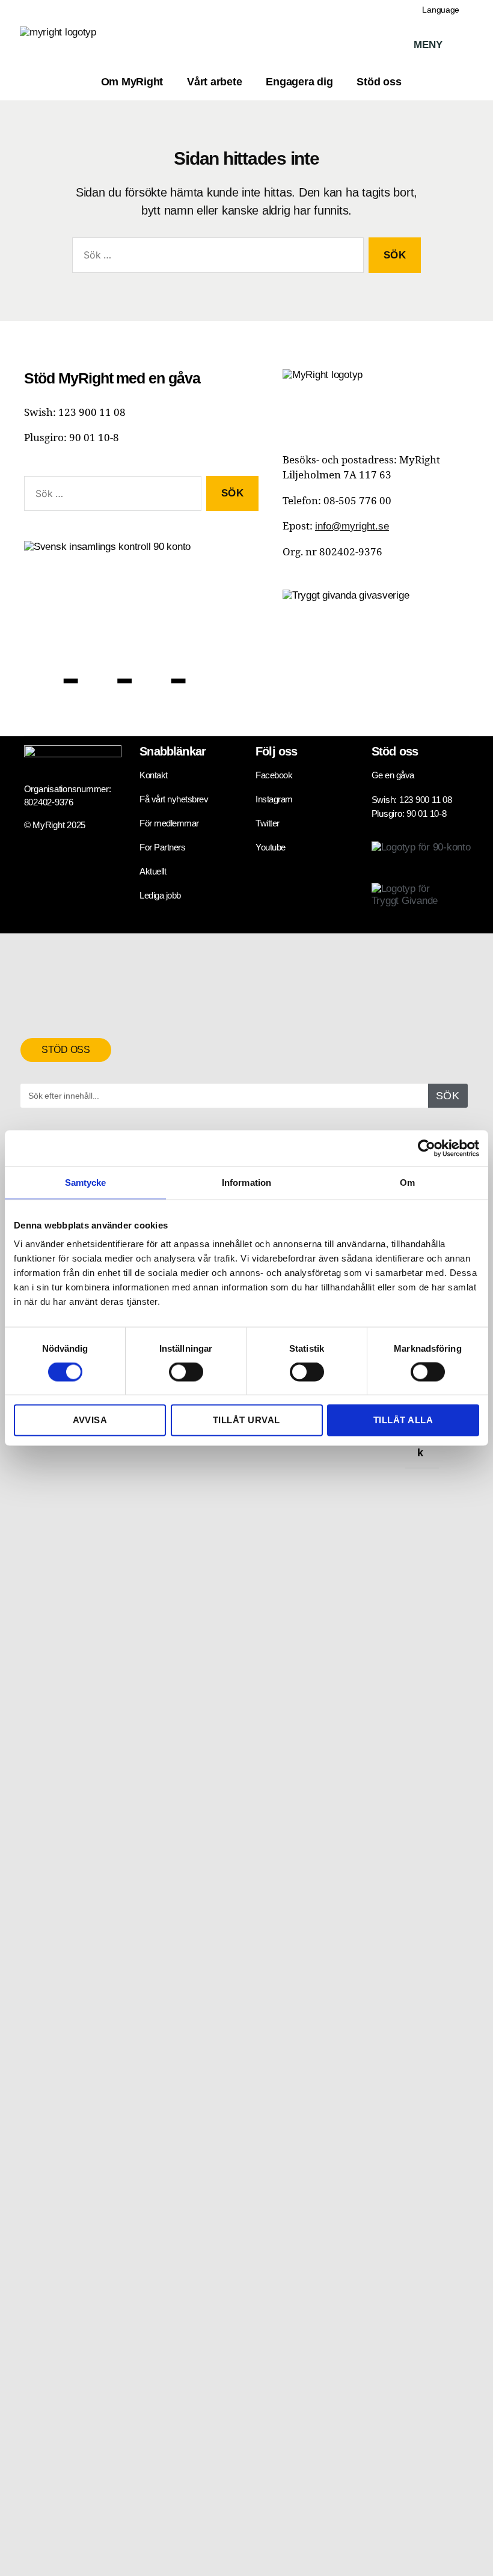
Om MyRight (132, 82)
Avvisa (90, 1420)
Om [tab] (407, 1183)
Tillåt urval (246, 1420)
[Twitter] (105, 658)
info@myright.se (352, 526)
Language (441, 10)
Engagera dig (299, 82)
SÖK (448, 1096)
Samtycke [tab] (86, 1183)
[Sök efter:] (216, 258)
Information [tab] (246, 1183)
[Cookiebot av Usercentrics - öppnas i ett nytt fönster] (427, 1149)
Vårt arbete (214, 82)
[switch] (186, 1373)
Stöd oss (379, 82)
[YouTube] (206, 658)
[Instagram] (159, 658)
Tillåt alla (403, 1420)
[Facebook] (51, 658)
